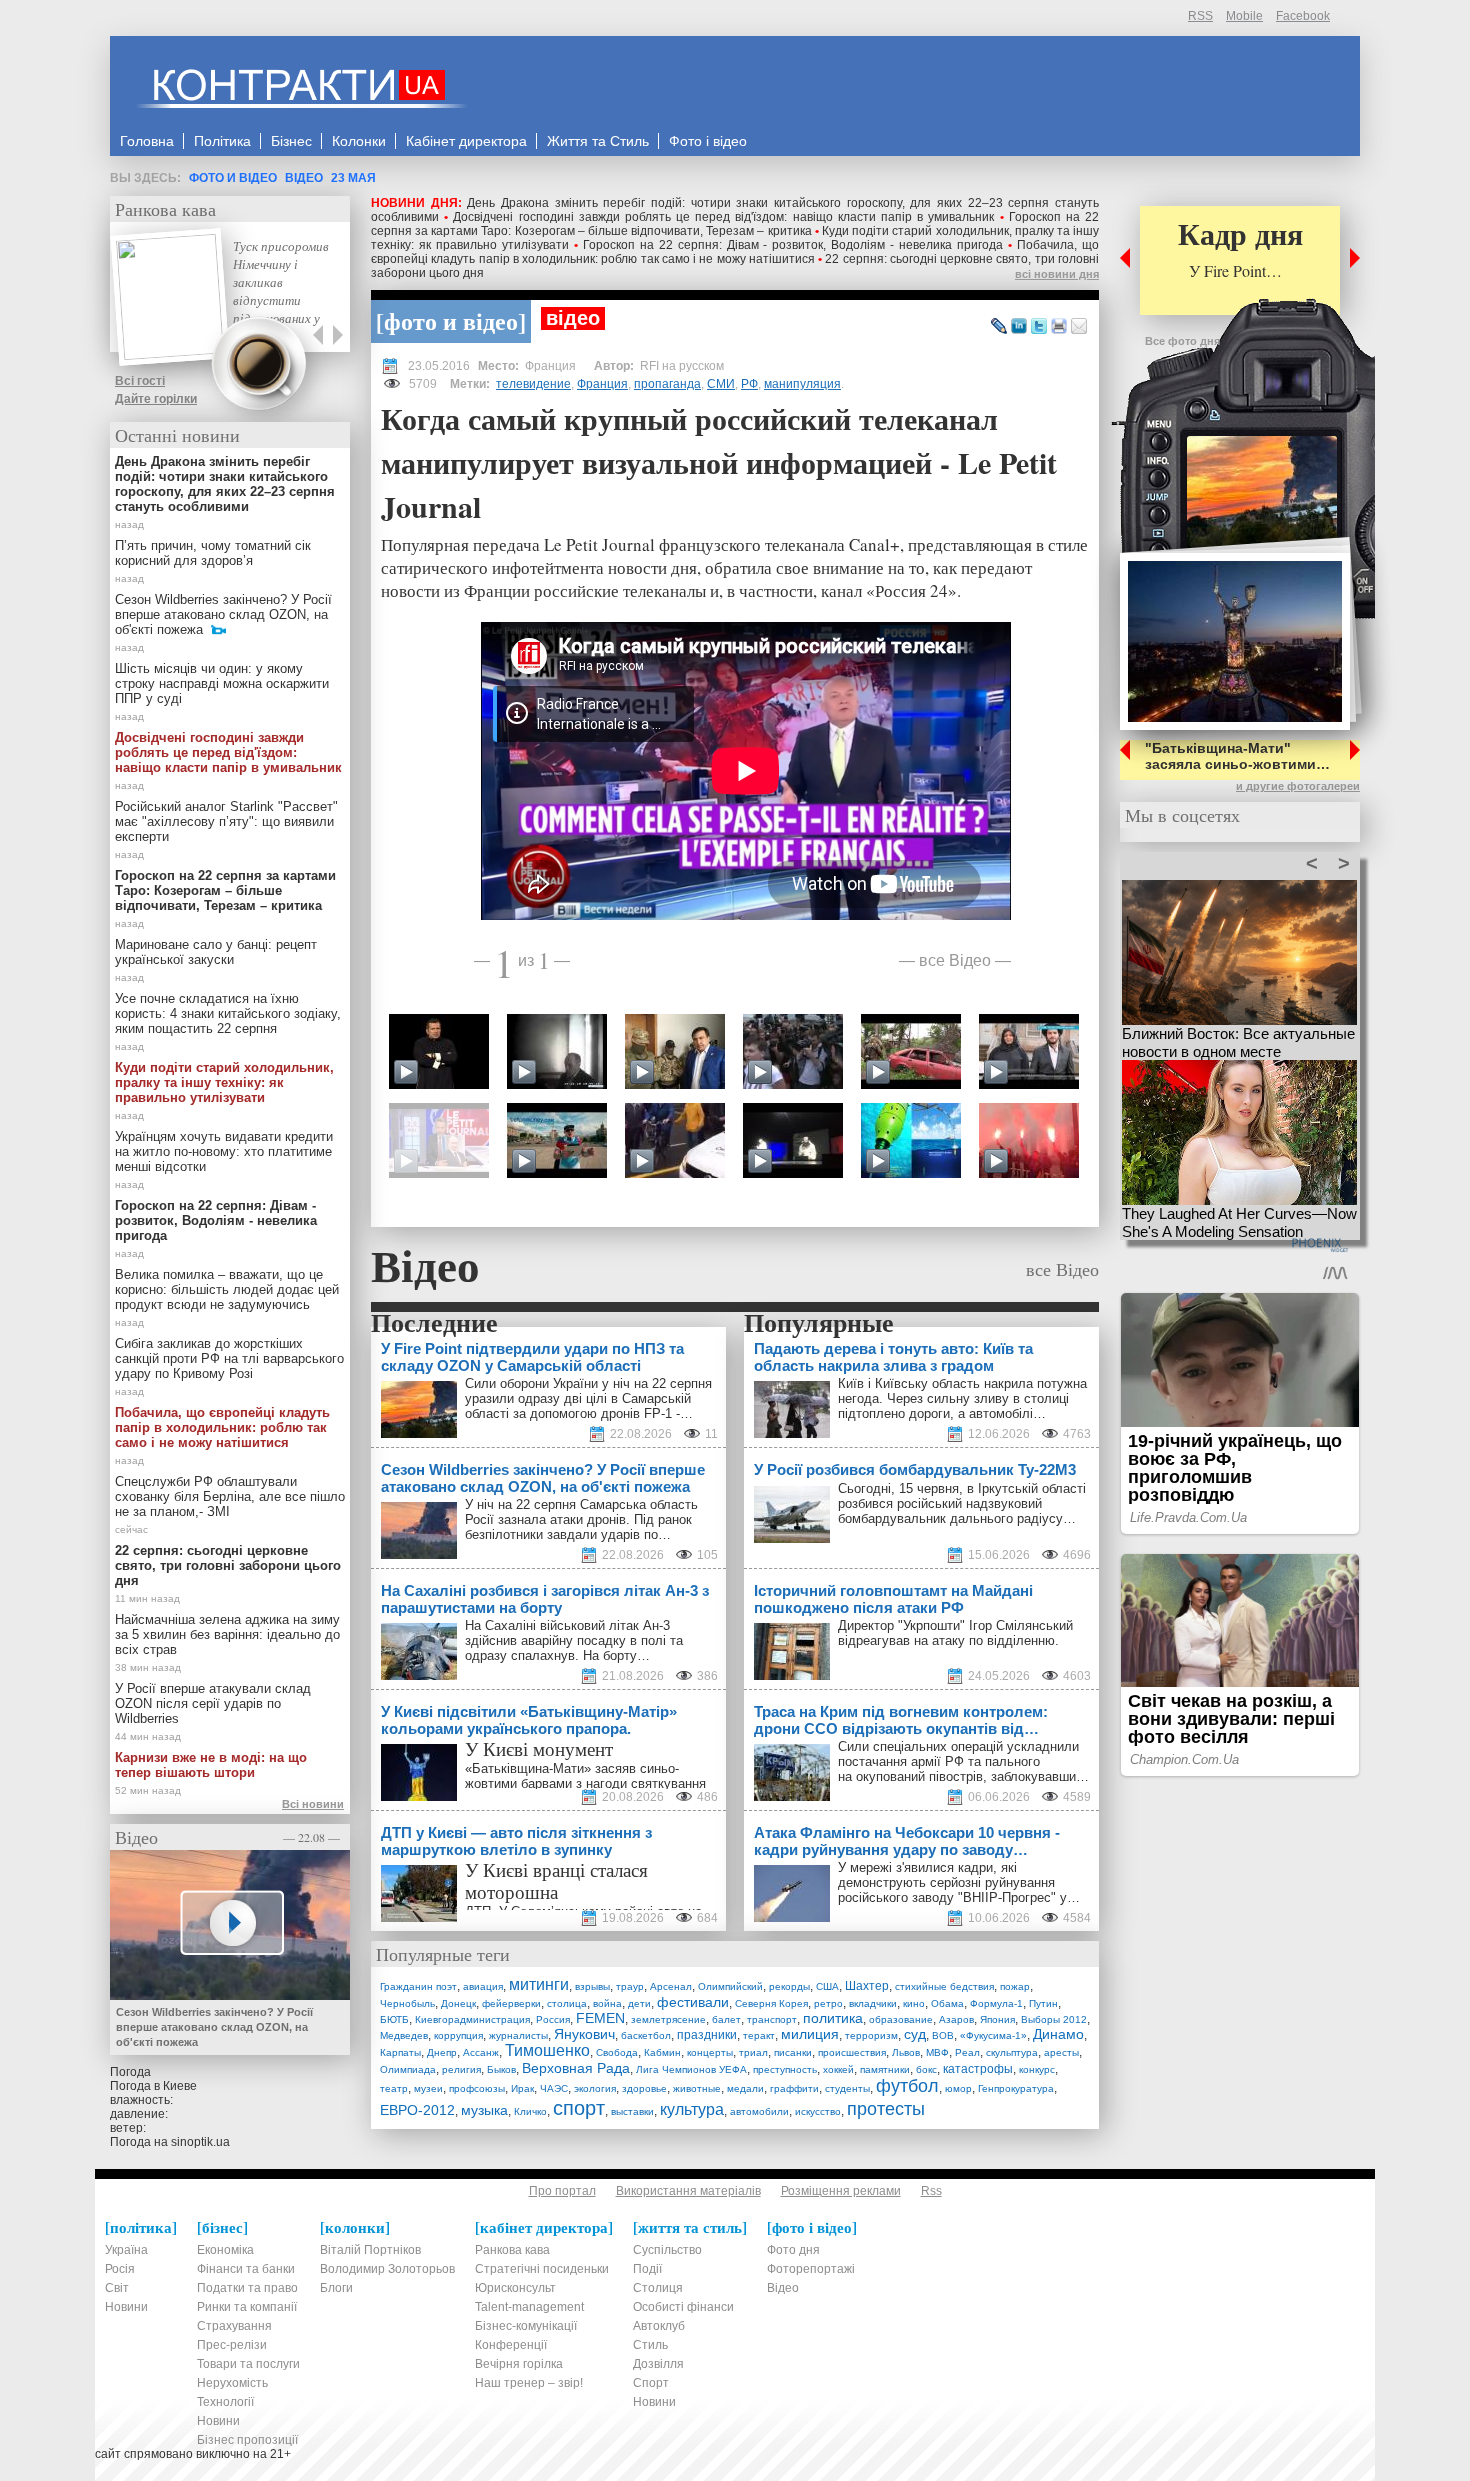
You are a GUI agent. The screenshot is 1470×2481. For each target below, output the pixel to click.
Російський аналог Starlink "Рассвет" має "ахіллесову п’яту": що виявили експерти (226, 821)
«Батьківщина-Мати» (528, 1768)
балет (726, 2019)
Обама (947, 2003)
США (827, 1986)
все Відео (955, 959)
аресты (1061, 2052)
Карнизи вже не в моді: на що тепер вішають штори (211, 1765)
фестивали (693, 2002)
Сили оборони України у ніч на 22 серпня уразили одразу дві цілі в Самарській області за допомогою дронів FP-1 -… (588, 1398)
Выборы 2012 (1054, 2019)
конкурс (1037, 2069)
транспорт (772, 2019)
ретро (828, 2003)
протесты (886, 2109)
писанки (793, 2052)
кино (914, 2003)
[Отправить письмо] (1079, 327)
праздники (707, 2035)
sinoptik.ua (200, 2142)
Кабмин (662, 2052)
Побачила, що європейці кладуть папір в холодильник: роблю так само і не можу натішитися (735, 252)
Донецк (458, 2003)
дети (639, 2003)
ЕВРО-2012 (417, 2110)
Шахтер (867, 1986)
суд (915, 2034)
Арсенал (671, 1986)
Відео (304, 178)
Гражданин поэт (418, 1986)
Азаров (956, 2019)
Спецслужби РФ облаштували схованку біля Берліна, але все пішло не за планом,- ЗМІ (230, 1496)
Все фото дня (1182, 341)
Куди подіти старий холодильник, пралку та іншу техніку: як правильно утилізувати (224, 1082)
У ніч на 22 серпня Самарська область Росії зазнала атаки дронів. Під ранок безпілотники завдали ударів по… (581, 1519)
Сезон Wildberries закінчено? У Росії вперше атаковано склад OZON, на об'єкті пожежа (223, 614)
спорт (579, 2108)
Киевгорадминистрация (472, 2019)
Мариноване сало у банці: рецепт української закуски (216, 952)
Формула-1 (996, 2003)
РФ (749, 384)
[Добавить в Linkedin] (1019, 327)
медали (745, 2088)
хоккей (838, 2069)
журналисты (518, 2035)
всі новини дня (1057, 274)
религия (461, 2069)
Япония (997, 2019)
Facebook (1303, 16)
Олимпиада (408, 2069)
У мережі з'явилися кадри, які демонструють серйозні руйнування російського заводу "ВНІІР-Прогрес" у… (959, 1882)
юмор (958, 2088)
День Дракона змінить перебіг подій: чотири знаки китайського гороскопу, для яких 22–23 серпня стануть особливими (225, 484)
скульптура (1012, 2052)
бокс (926, 2069)
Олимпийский (730, 1986)
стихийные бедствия (944, 1986)
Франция (602, 384)
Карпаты (400, 2052)
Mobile (1244, 16)
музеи (428, 2088)
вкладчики (873, 2003)
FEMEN (600, 2018)
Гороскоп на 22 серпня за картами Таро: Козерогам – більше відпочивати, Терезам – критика (735, 224)
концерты (710, 2052)
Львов (906, 2052)
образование (901, 2019)
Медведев (404, 2035)
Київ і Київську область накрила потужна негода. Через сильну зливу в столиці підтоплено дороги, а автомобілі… (962, 1398)
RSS (1200, 16)
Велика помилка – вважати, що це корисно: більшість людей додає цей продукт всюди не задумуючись (227, 1289)
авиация (483, 1986)
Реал (967, 2052)
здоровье (644, 2088)
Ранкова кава (165, 209)
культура (692, 2109)
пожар (1015, 1986)
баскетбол (646, 2035)
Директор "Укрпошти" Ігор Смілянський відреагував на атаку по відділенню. (955, 1633)
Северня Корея (771, 2003)
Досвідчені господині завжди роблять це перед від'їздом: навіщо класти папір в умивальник (723, 217)
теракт (759, 2035)
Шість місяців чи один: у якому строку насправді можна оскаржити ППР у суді (222, 683)
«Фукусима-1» (993, 2035)
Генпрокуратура (1016, 2088)
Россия (553, 2019)
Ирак (522, 2088)
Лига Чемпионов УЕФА (691, 2069)
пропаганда (667, 384)
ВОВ (943, 2035)
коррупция (458, 2035)
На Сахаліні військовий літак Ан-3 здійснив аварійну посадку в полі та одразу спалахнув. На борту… (574, 1640)
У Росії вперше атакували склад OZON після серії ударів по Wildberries (213, 1703)
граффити (794, 2088)
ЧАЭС (554, 2088)
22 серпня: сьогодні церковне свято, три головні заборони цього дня (228, 1565)
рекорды (789, 1986)
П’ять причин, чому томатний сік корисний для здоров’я (213, 553)
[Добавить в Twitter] (1039, 327)
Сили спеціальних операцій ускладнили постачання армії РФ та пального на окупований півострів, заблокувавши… (963, 1761)
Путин (1043, 2003)
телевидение (533, 384)
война (607, 2003)
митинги (539, 1984)
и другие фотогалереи (1298, 786)
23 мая (353, 178)
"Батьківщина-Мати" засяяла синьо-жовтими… (1237, 756)
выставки (632, 2111)
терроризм (871, 2035)
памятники (885, 2069)
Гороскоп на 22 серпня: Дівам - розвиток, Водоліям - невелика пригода (793, 245)
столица (567, 2003)
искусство (818, 2111)
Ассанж (481, 2052)
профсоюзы (477, 2088)
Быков (501, 2069)
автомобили (759, 2111)
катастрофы (978, 2069)
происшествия (852, 2052)
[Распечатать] (1059, 327)
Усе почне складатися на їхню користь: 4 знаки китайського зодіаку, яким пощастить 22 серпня (228, 1013)
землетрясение (668, 2019)
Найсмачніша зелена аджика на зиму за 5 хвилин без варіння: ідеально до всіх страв (227, 1634)
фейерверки (511, 2003)
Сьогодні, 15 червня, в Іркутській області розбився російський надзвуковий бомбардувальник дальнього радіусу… (962, 1503)
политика (833, 2018)
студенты (847, 2088)
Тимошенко (547, 2050)
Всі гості (140, 381)
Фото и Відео (233, 178)
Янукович (584, 2034)
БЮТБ (394, 2019)
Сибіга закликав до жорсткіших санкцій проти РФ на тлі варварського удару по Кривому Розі (229, 1358)
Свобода (617, 2052)
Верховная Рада (576, 2068)
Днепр (442, 2052)
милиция (810, 2034)
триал (753, 2052)
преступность (785, 2069)
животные (697, 2088)
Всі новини (313, 1804)
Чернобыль (407, 2003)
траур (630, 1986)
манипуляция (802, 384)
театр (394, 2088)
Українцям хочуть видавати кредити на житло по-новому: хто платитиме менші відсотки (224, 1151)
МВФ (937, 2052)
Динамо (1058, 2034)
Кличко (530, 2111)
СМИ (721, 384)
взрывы (592, 1986)
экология (595, 2088)
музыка (484, 2110)
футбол (907, 2086)
